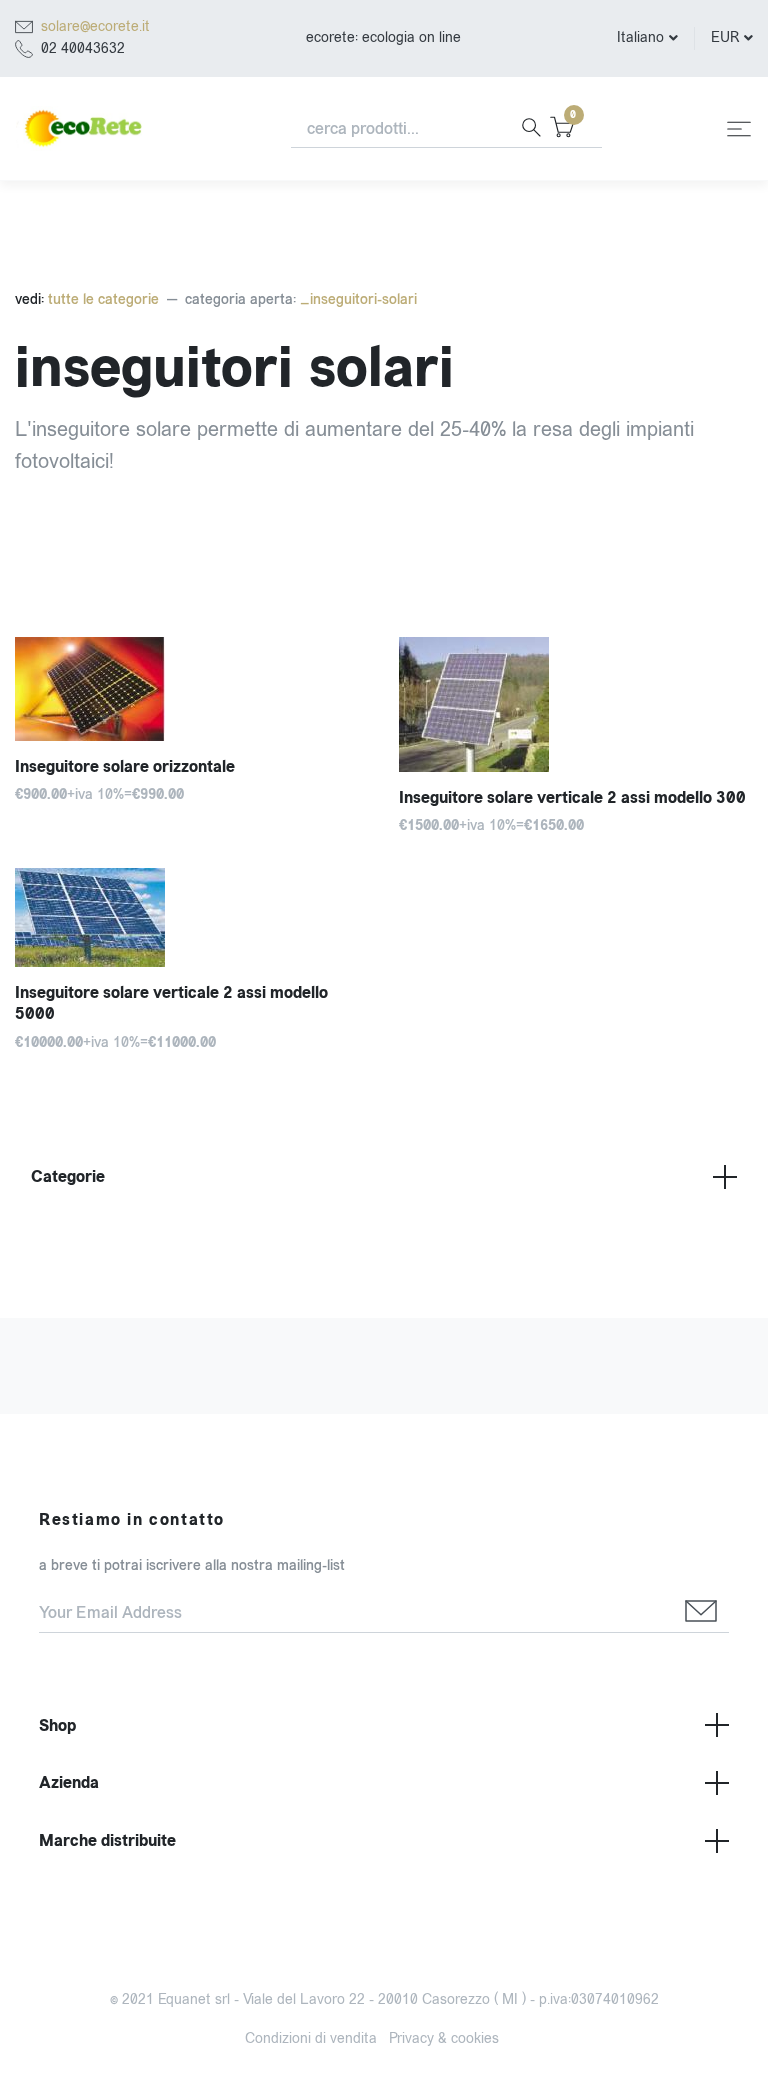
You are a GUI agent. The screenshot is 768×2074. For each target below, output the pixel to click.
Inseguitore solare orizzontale (125, 766)
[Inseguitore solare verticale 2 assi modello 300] (576, 704)
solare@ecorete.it (95, 26)
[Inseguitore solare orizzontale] (192, 689)
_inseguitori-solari (358, 299)
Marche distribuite (107, 1840)
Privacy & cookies (444, 2038)
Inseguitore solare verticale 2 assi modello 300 (572, 797)
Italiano (640, 37)
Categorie (68, 1176)
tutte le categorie (101, 299)
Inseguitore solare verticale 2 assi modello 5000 (171, 1003)
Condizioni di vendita (311, 2038)
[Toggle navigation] (739, 129)
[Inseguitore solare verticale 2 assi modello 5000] (192, 917)
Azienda (69, 1782)
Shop (57, 1725)
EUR (725, 37)
